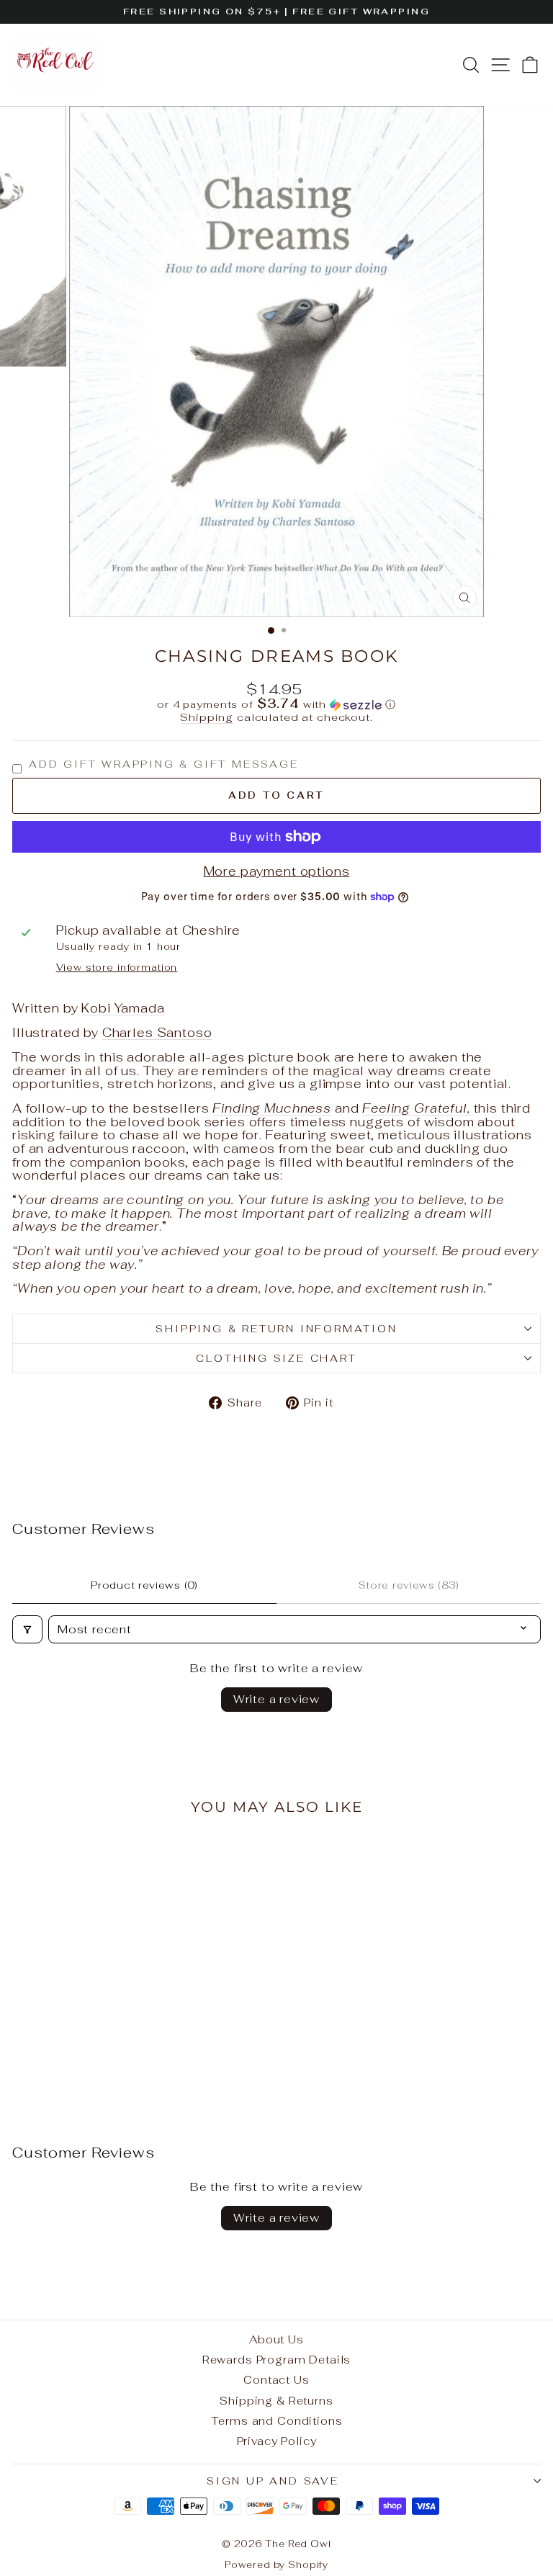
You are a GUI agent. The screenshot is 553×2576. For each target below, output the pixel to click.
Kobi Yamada (123, 1008)
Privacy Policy (277, 2441)
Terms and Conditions (277, 2421)
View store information (117, 968)
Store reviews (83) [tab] (409, 1585)
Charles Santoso (157, 1033)
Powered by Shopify (276, 2565)
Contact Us (276, 2380)
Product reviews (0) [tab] (144, 1585)
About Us (276, 2339)
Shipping (207, 717)
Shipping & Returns (276, 2401)
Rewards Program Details (277, 2360)
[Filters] (27, 1629)
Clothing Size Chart (276, 1358)
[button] (276, 704)
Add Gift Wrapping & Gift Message (164, 764)
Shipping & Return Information (276, 1329)
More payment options (277, 872)
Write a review (276, 1699)
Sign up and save (273, 2481)
